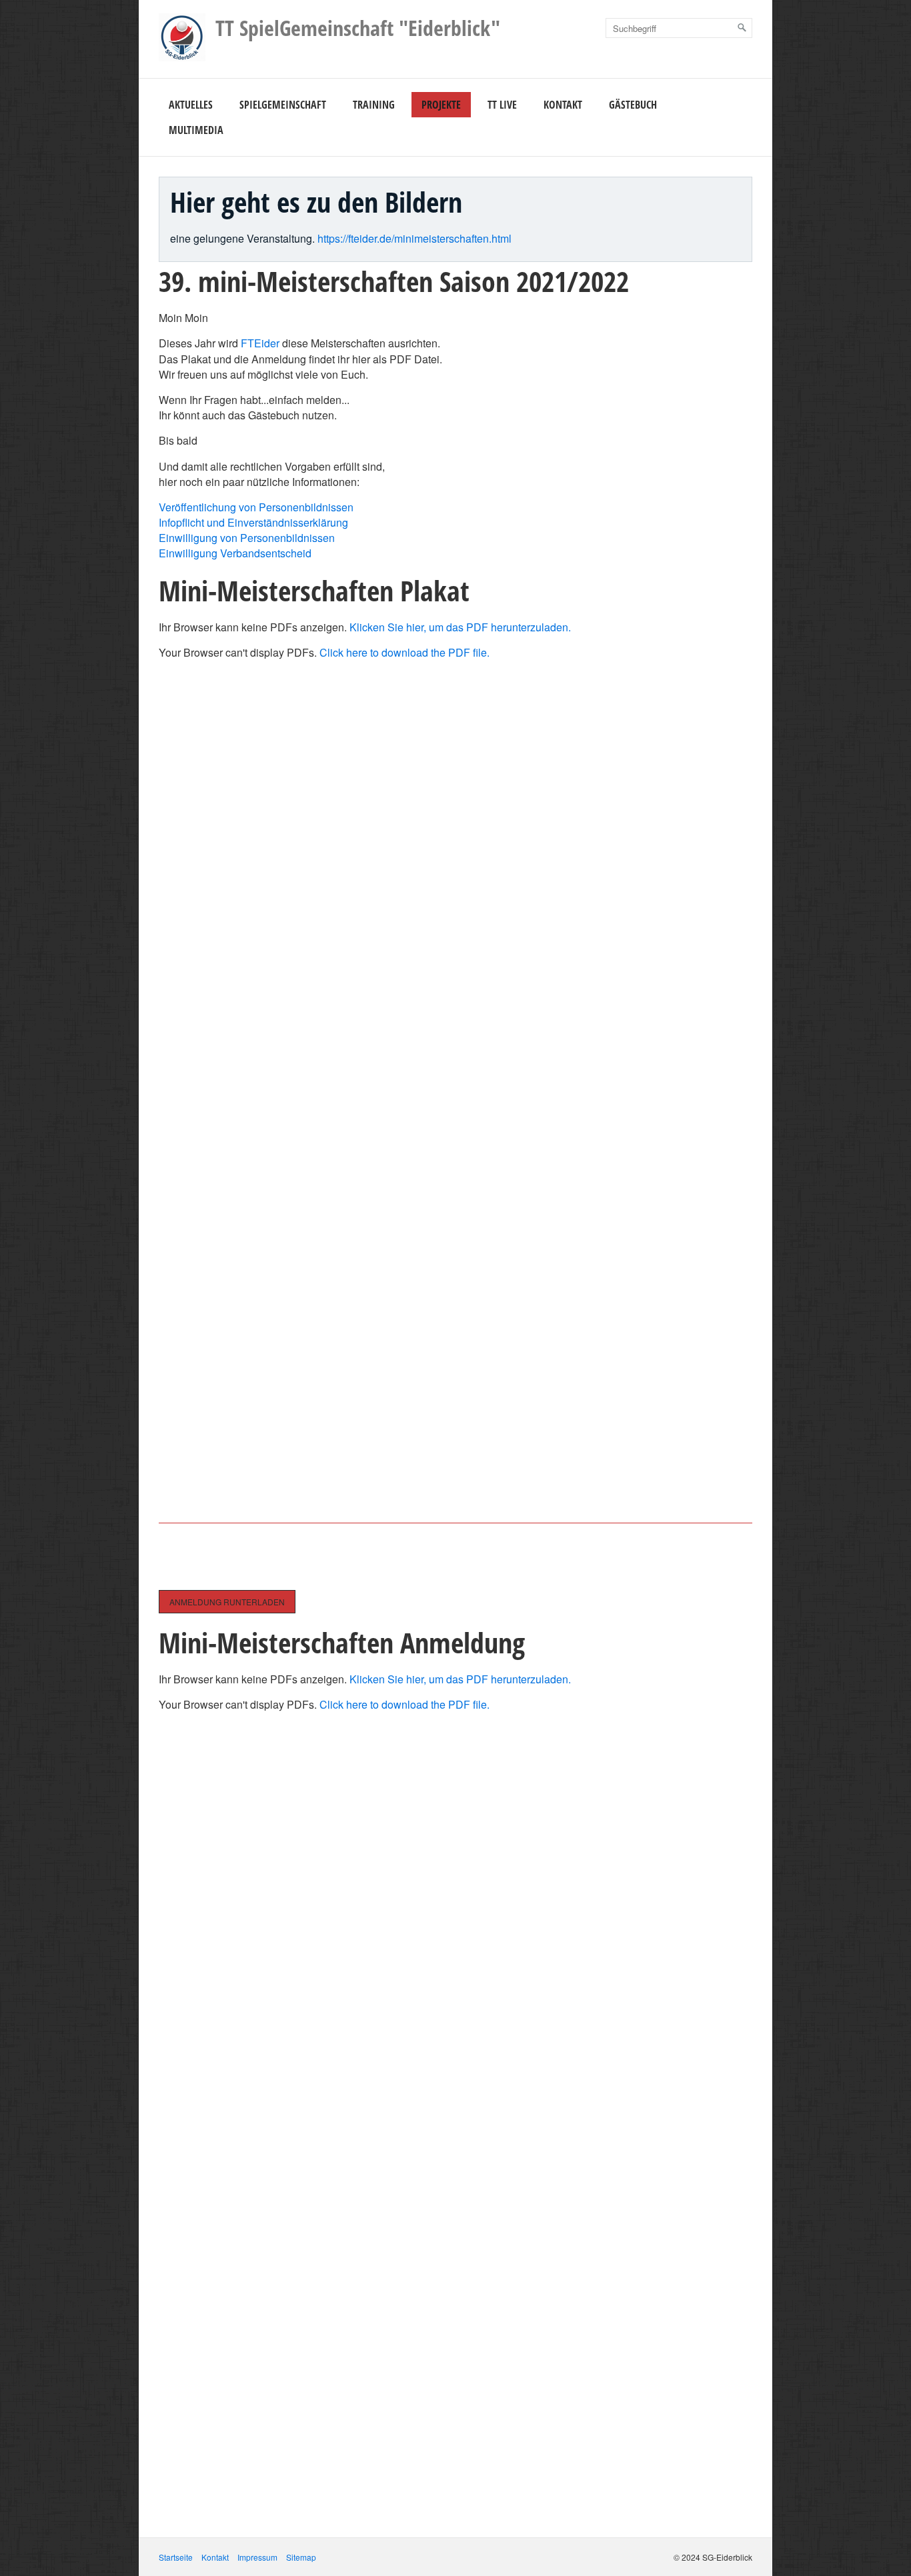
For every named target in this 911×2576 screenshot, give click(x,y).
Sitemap (301, 2557)
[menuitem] (191, 105)
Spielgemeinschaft (283, 105)
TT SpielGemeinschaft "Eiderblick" (358, 28)
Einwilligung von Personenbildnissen (247, 538)
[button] (227, 1602)
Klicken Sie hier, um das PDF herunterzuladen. (460, 627)
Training (374, 105)
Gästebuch (633, 105)
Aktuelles (191, 105)
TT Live (502, 105)
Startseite (176, 2557)
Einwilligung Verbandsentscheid (235, 553)
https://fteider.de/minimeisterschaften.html (414, 238)
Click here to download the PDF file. (404, 652)
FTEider (260, 343)
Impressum (257, 2557)
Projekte (441, 105)
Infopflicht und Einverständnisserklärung (253, 522)
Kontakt (563, 105)
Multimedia (196, 130)
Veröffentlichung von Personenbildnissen (256, 507)
